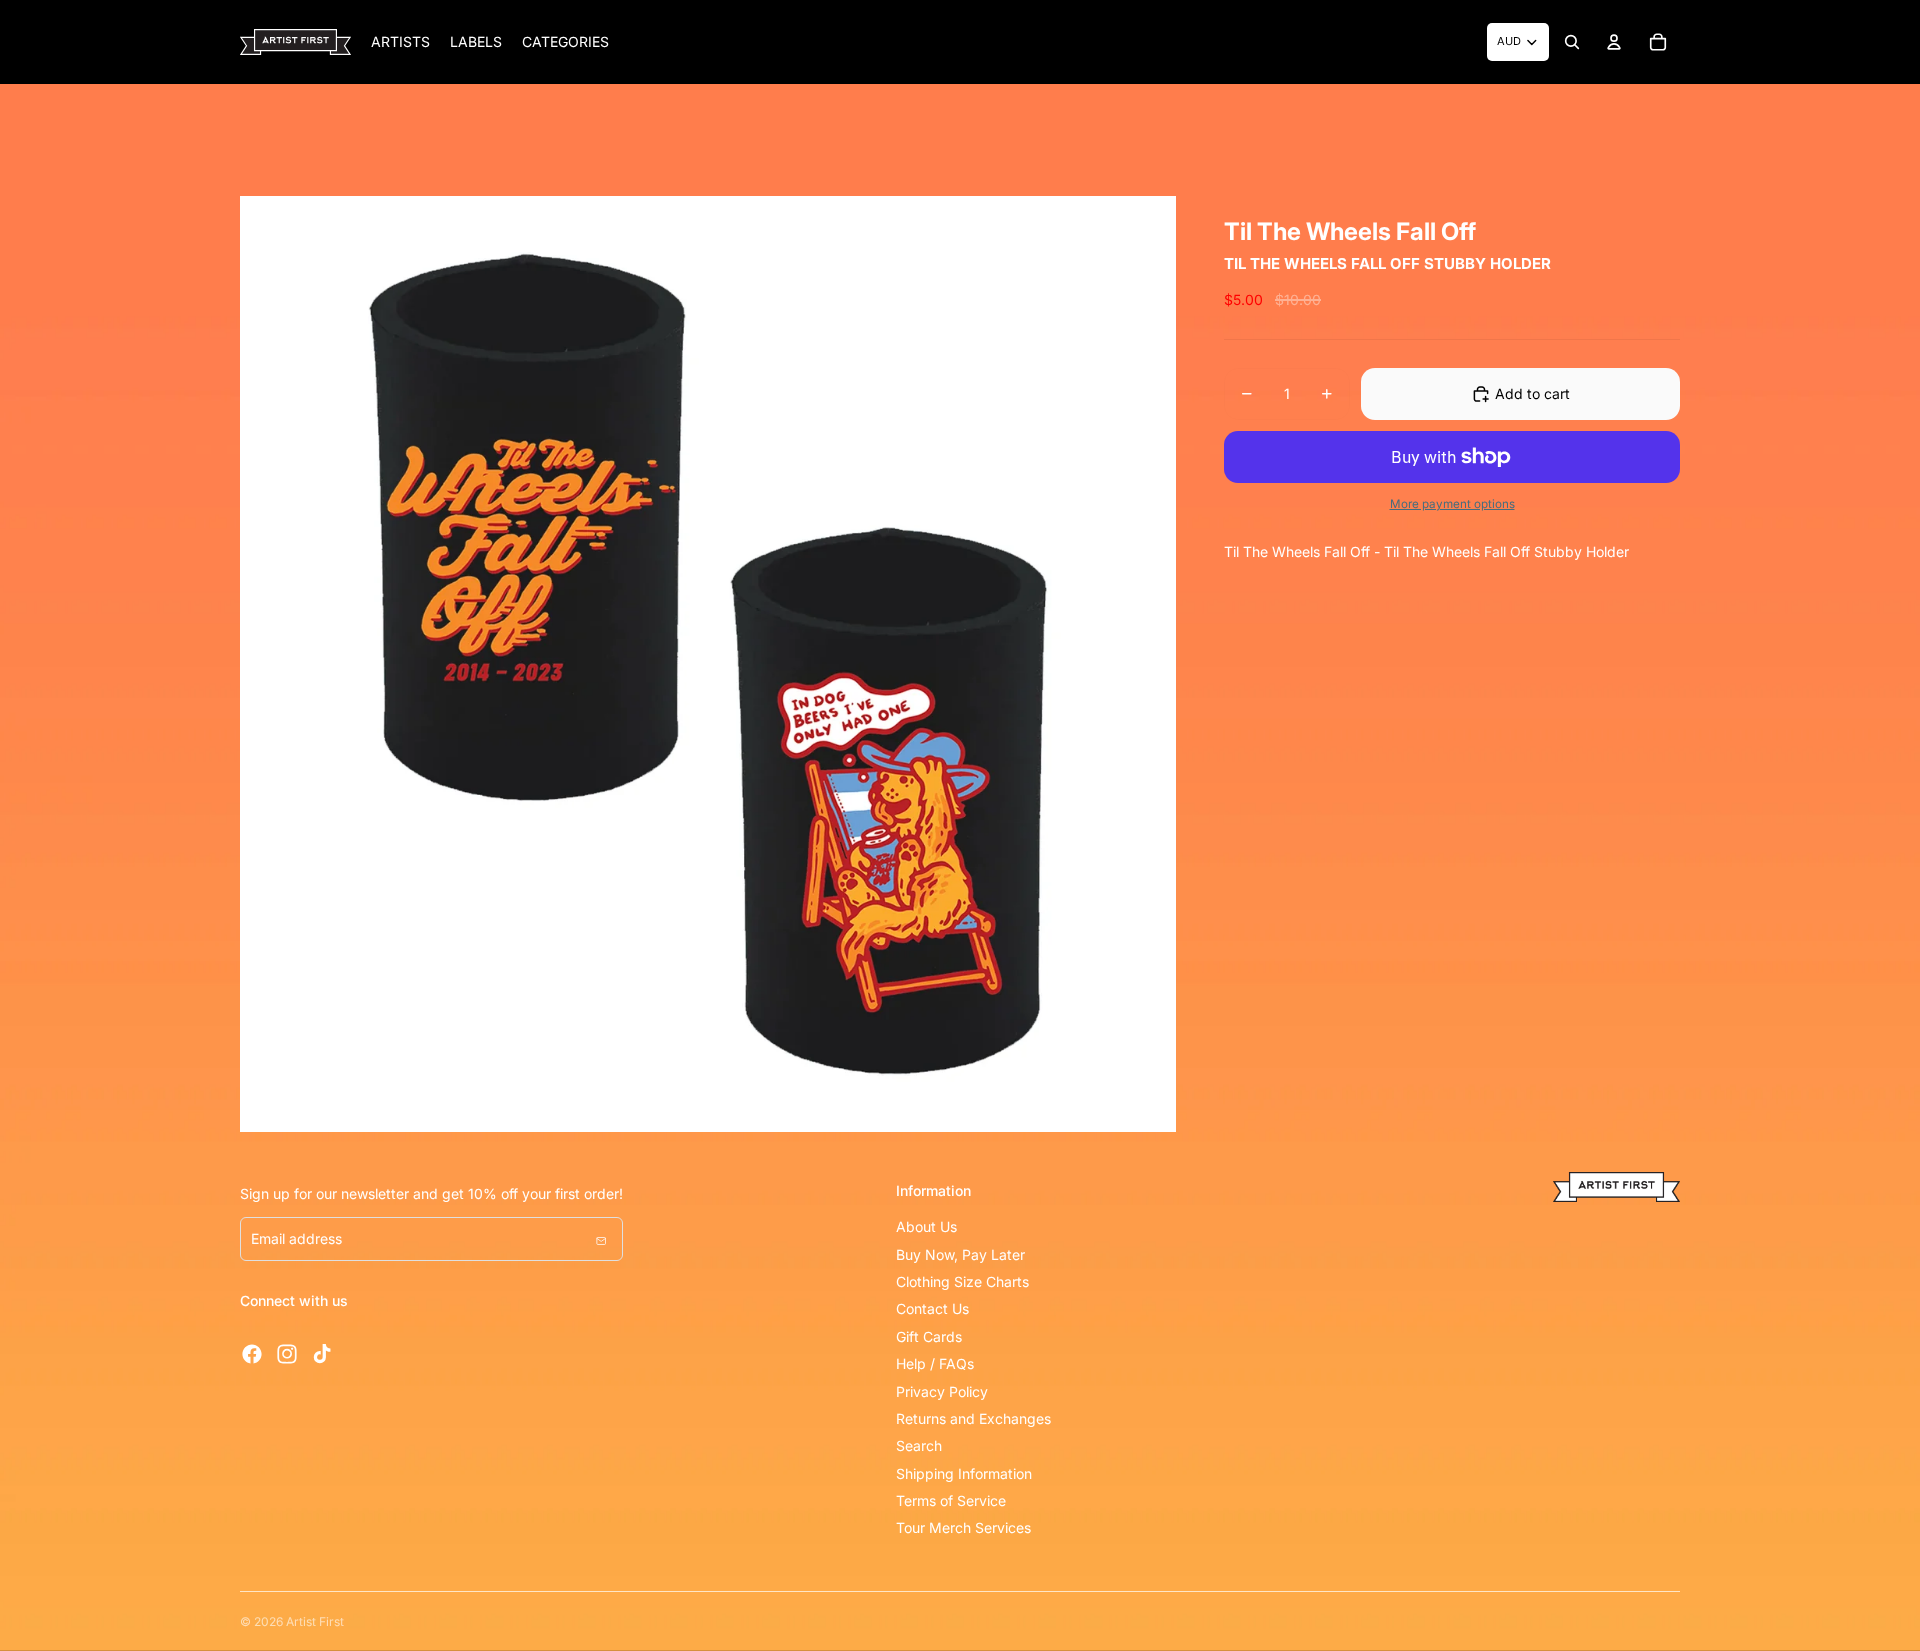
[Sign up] (601, 1239)
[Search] (1572, 42)
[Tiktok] (322, 1354)
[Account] (1614, 42)
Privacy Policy (942, 1391)
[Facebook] (252, 1354)
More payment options (1452, 504)
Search (919, 1445)
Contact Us (932, 1308)
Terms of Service (951, 1500)
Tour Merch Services (963, 1527)
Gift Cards (929, 1336)
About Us (926, 1226)
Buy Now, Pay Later (960, 1254)
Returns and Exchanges (973, 1418)
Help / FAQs (935, 1363)
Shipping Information (964, 1473)
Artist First (315, 1621)
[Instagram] (287, 1354)
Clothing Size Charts (962, 1281)
